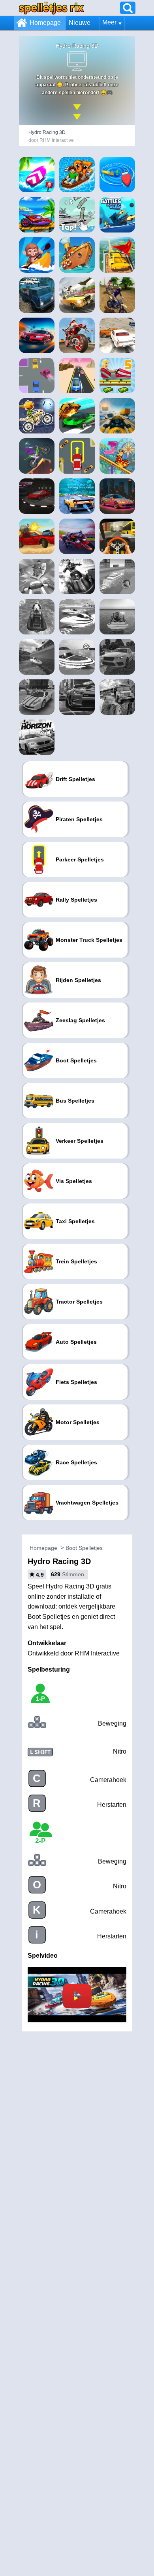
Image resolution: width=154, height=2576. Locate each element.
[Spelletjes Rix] (51, 8)
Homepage (45, 23)
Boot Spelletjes (84, 1548)
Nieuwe (80, 23)
